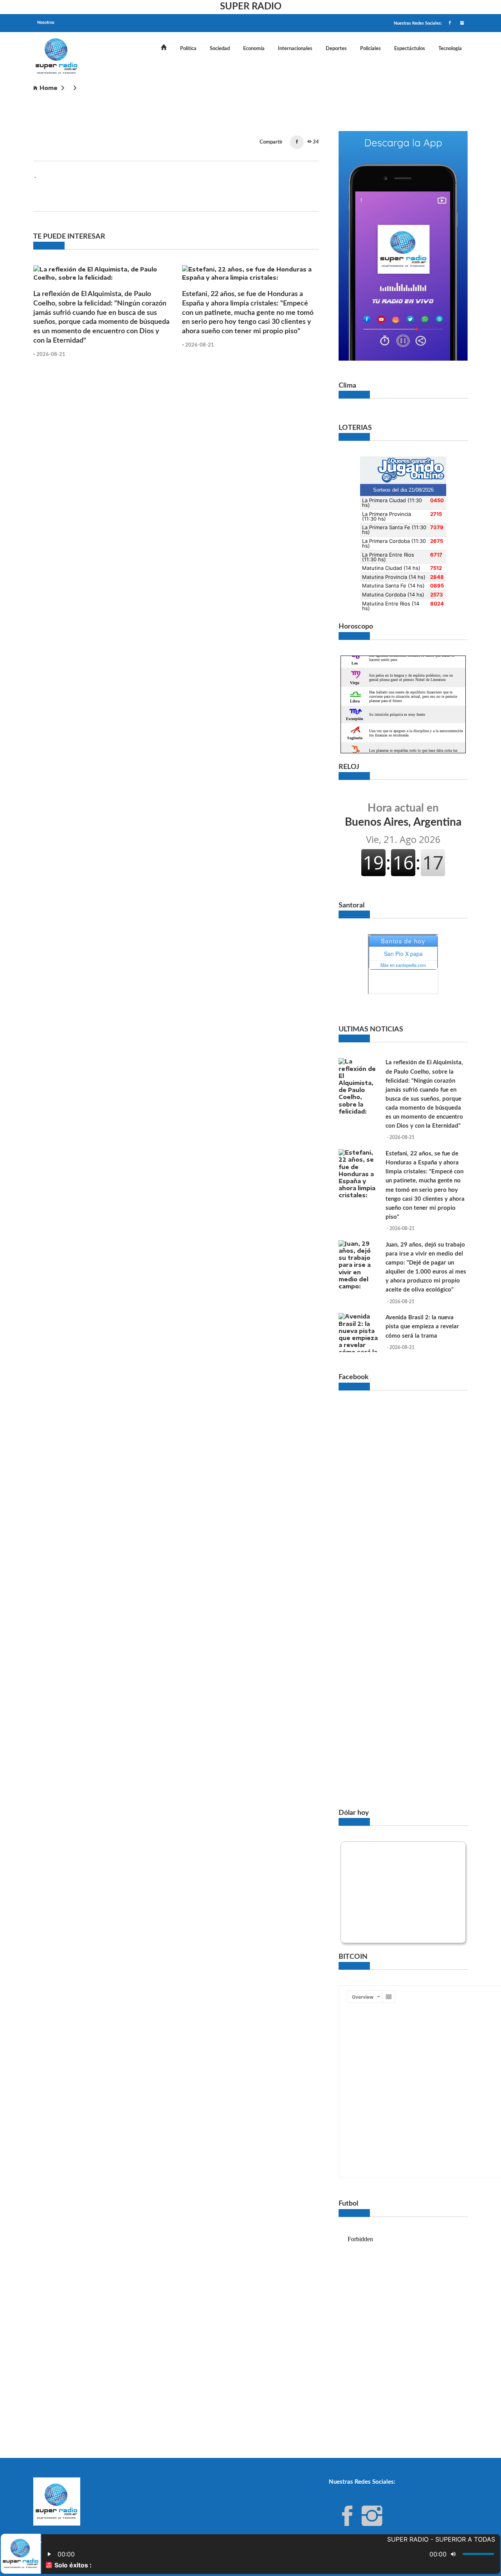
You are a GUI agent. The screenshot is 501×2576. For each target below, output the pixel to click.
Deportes (336, 49)
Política (188, 49)
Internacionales (295, 49)
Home (49, 88)
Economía (254, 49)
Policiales (370, 49)
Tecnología (450, 49)
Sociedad (220, 49)
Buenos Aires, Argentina (403, 815)
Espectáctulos (410, 49)
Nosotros (46, 22)
